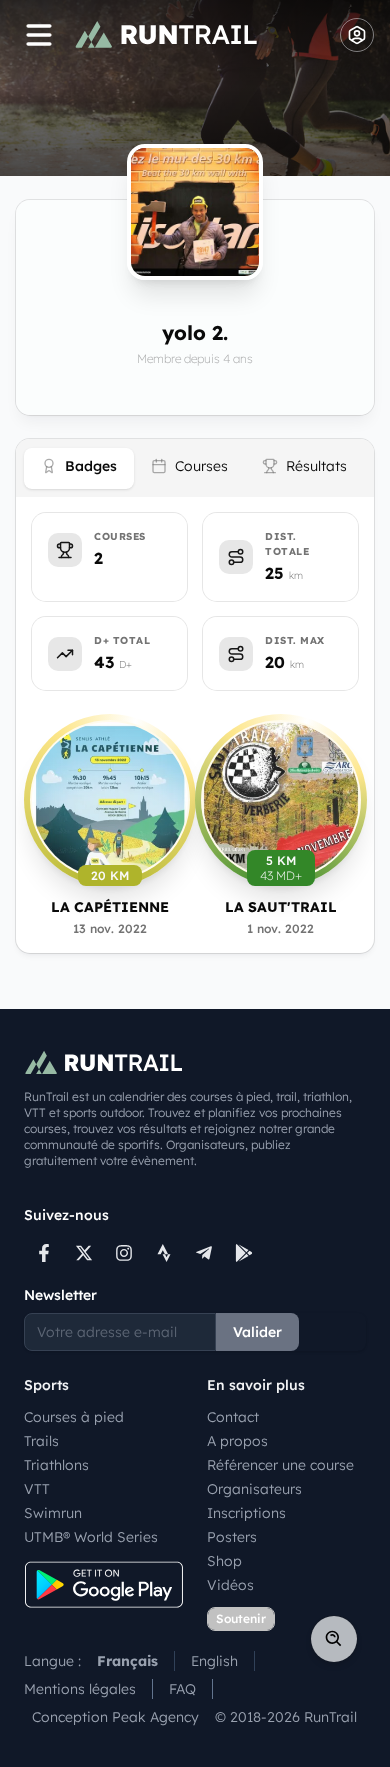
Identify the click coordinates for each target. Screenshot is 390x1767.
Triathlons (56, 1465)
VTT (37, 1489)
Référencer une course (280, 1465)
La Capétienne (110, 907)
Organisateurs (254, 1489)
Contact (233, 1417)
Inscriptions (246, 1513)
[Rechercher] (334, 1639)
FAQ (182, 1689)
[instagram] (124, 1253)
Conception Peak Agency (115, 1717)
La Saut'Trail (281, 907)
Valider (257, 1332)
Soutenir (241, 1618)
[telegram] (204, 1253)
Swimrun (53, 1513)
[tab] (79, 468)
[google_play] (244, 1253)
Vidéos (230, 1585)
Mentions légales (80, 1689)
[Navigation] (39, 35)
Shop (224, 1561)
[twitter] (84, 1253)
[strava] (164, 1253)
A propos (237, 1441)
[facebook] (44, 1253)
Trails (41, 1441)
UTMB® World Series (91, 1537)
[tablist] (195, 468)
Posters (232, 1537)
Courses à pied (74, 1417)
